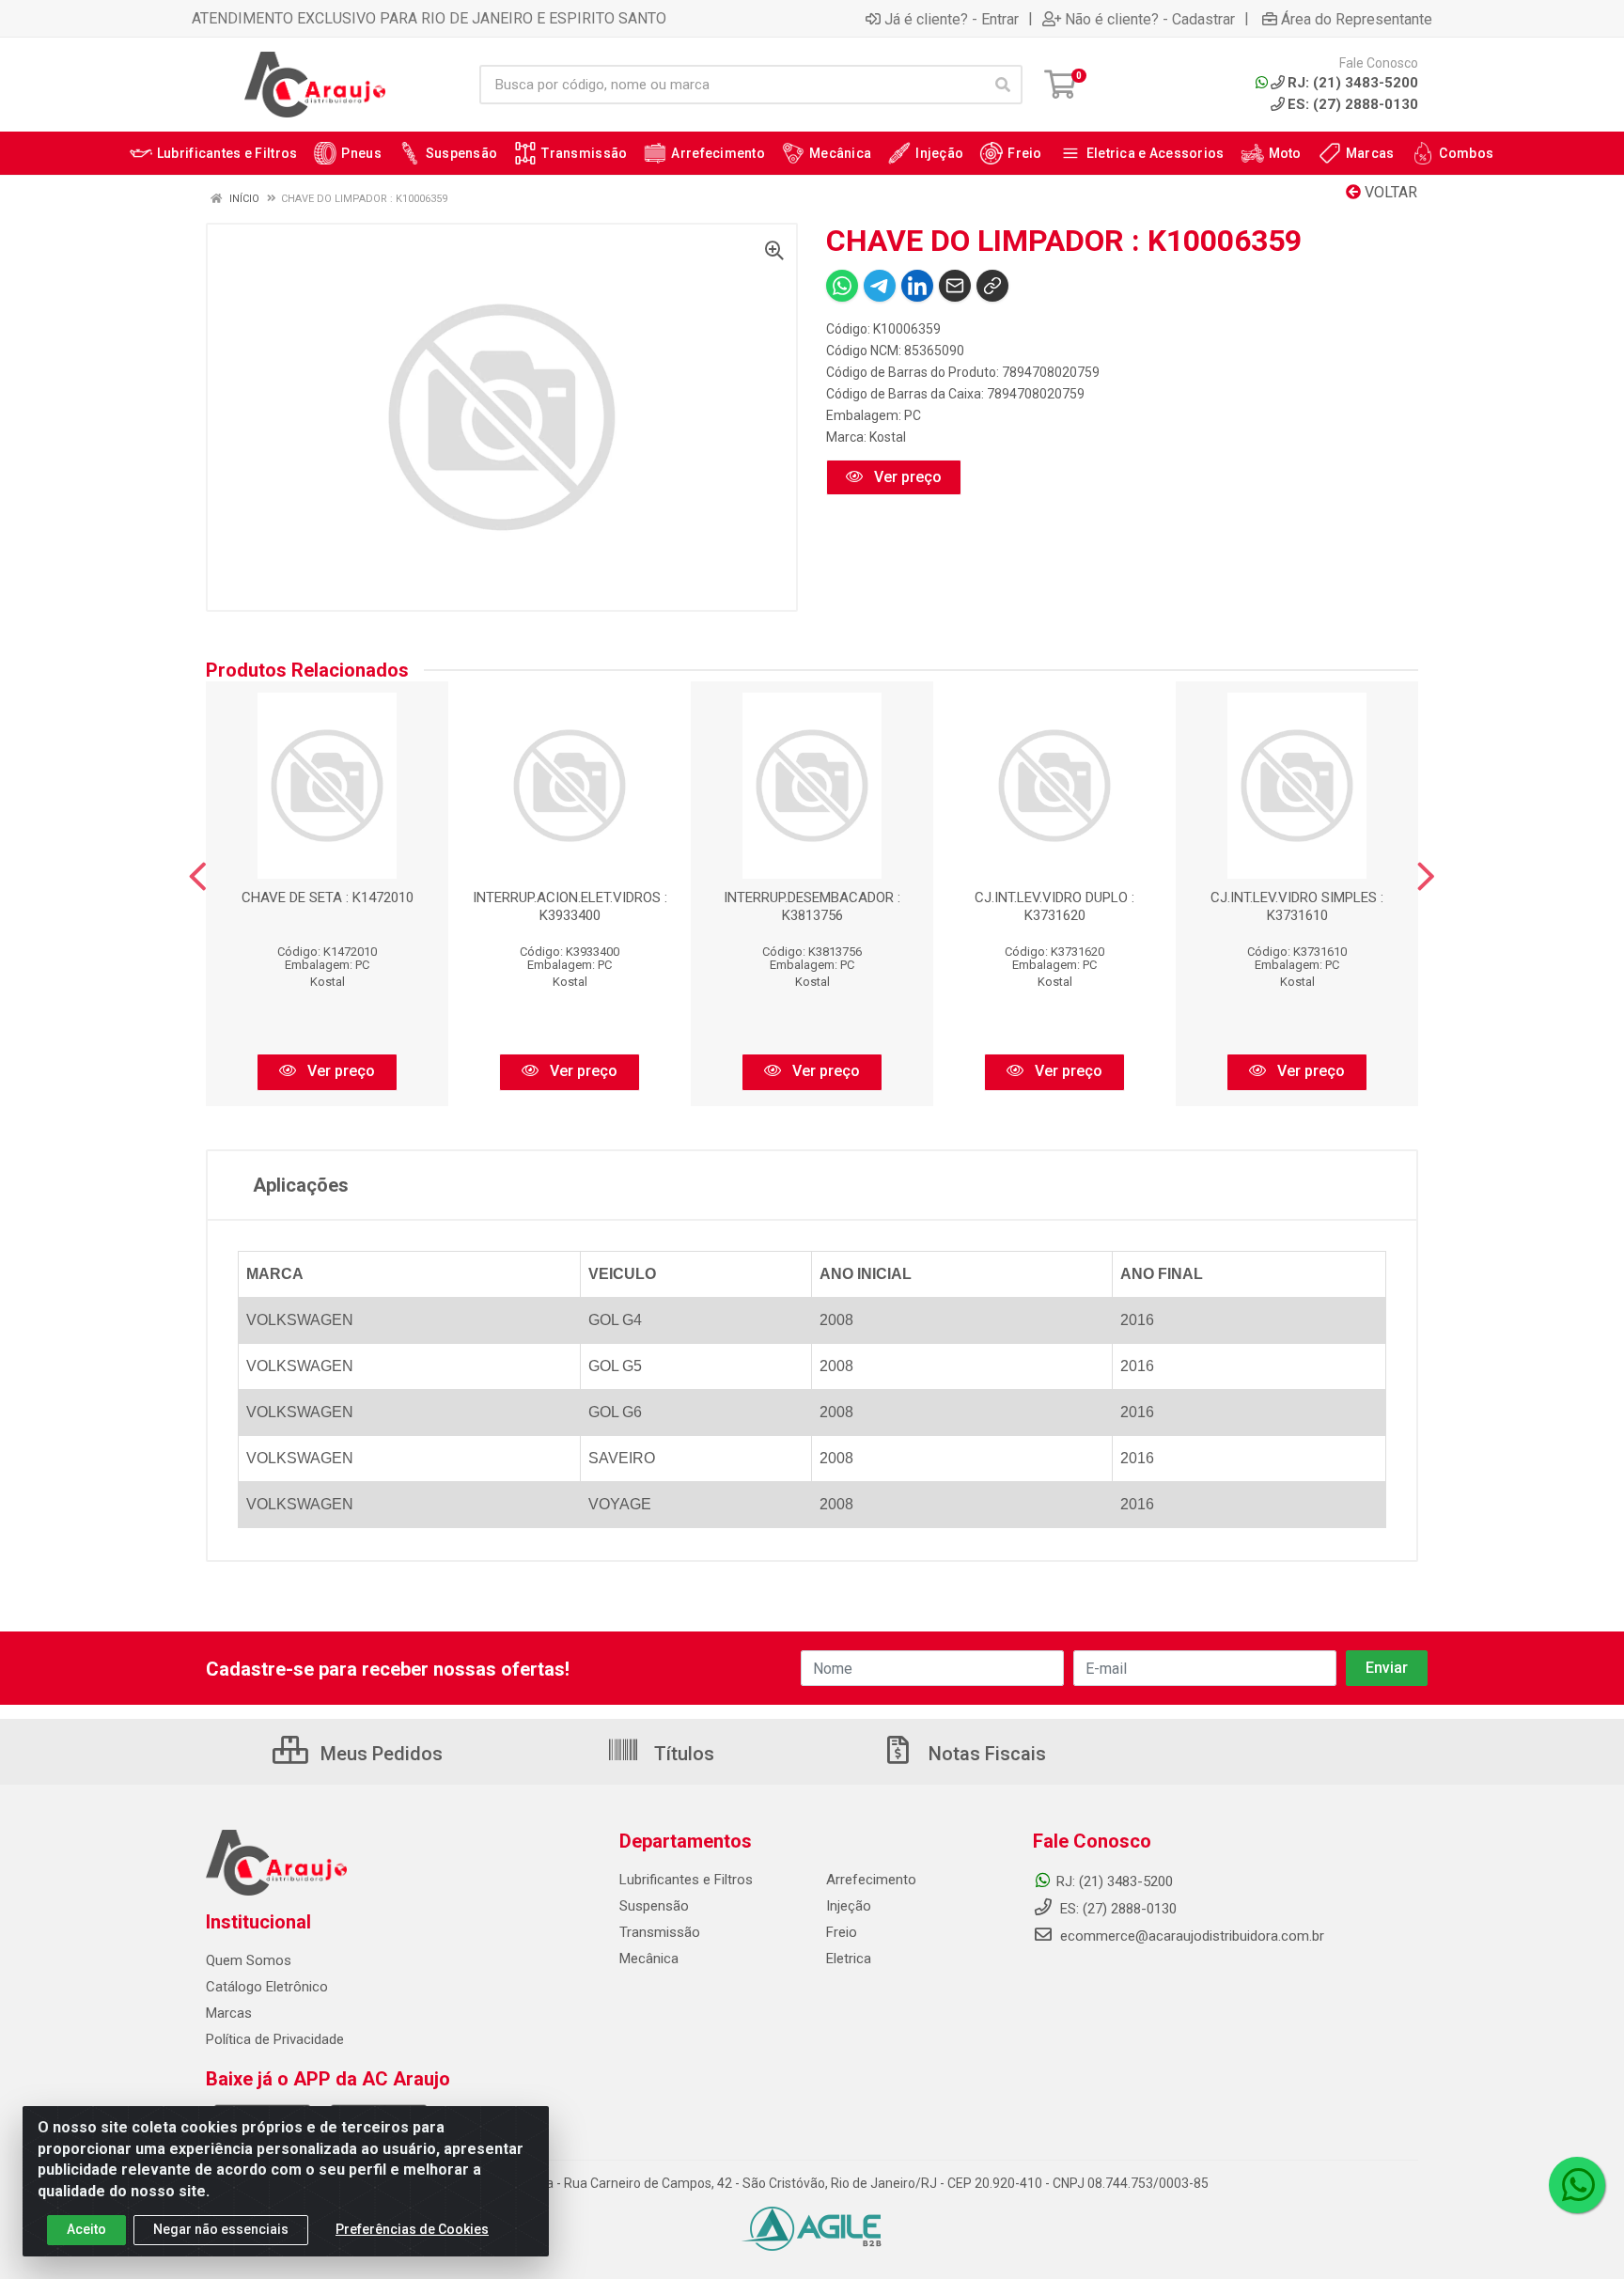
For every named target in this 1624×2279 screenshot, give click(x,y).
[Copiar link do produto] (992, 286)
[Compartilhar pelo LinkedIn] (917, 286)
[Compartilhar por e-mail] (955, 286)
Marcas (229, 2013)
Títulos (682, 1754)
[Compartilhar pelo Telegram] (880, 286)
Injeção (849, 1906)
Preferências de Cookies (412, 2229)
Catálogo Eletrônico (267, 1987)
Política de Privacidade (275, 2039)
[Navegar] (198, 877)
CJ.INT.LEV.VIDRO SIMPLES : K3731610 (1297, 906)
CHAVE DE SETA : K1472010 (328, 898)
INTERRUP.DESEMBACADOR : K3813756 (812, 906)
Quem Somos (249, 1960)
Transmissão (660, 1932)
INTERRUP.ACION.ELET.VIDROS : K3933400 (570, 906)
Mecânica (649, 1959)
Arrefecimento (871, 1880)
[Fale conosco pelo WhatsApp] (1577, 2185)
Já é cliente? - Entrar (952, 19)
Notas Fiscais (985, 1754)
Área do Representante (1357, 19)
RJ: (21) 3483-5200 (1115, 1881)
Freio (842, 1932)
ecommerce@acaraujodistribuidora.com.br (1192, 1936)
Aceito (86, 2229)
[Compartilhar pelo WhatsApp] (842, 286)
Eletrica (849, 1959)
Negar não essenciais (221, 2229)
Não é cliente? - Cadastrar (1150, 19)
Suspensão (654, 1906)
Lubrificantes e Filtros (686, 1880)
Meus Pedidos (379, 1754)
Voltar (1389, 192)
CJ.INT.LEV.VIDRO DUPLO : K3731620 (1054, 906)
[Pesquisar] (1003, 85)
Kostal (888, 437)
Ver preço (906, 477)
